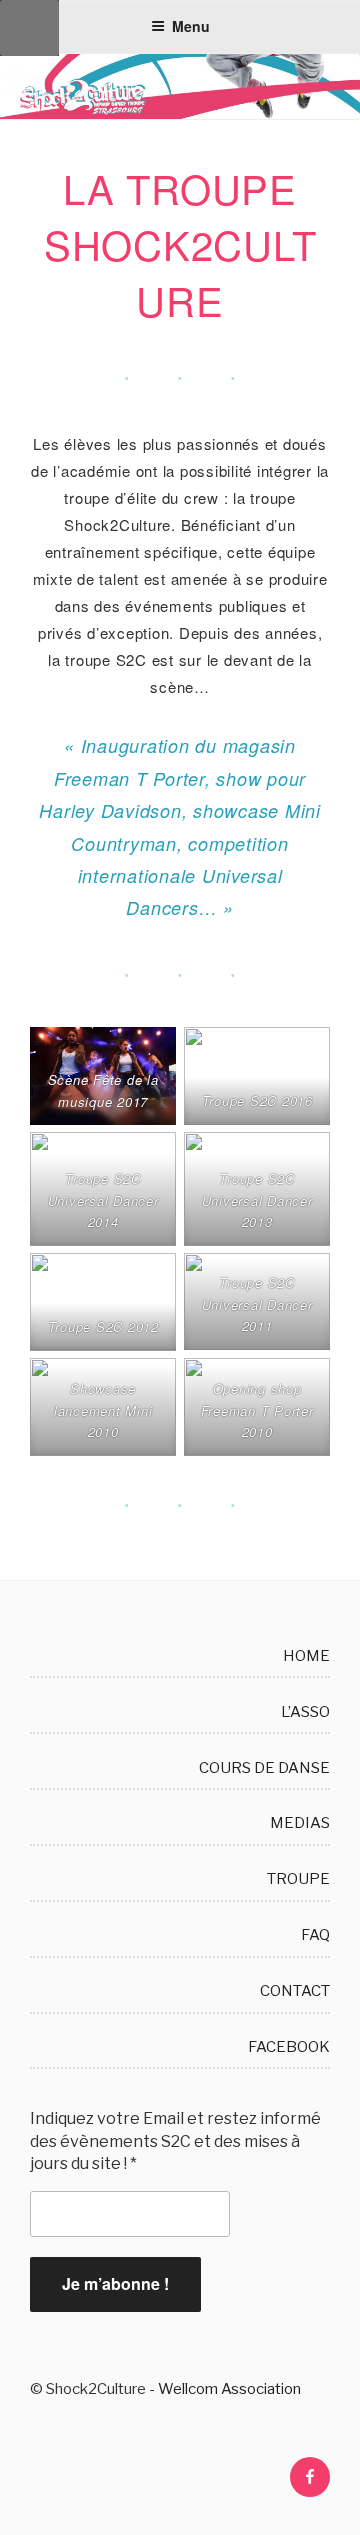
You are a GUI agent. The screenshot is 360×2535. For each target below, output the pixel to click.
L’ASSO (305, 1712)
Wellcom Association (229, 2389)
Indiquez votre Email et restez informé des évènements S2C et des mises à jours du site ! (175, 2141)
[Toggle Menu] (29, 28)
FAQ (315, 1935)
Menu (191, 26)
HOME (306, 1656)
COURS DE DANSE (264, 1768)
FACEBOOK (289, 2047)
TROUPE (298, 1879)
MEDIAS (300, 1823)
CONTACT (295, 1991)
